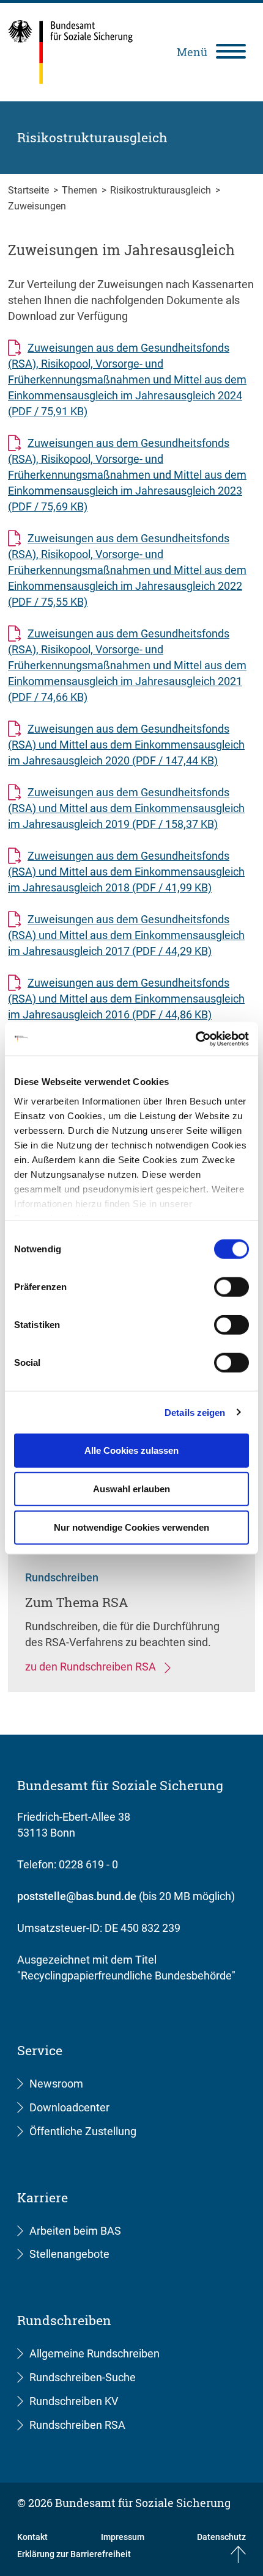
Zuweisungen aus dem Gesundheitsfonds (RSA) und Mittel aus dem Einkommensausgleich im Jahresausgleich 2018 (126, 872)
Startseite (30, 190)
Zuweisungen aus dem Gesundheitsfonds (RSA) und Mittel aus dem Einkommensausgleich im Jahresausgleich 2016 (126, 999)
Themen (81, 190)
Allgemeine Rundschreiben (94, 2353)
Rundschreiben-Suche (83, 2377)
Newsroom (56, 2084)
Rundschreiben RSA (77, 2425)
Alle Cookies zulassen (131, 1450)
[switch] (232, 1287)
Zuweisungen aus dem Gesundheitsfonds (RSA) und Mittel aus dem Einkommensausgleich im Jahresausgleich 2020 (126, 745)
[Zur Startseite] (71, 52)
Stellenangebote (69, 2254)
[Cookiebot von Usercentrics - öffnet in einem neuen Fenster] (195, 1039)
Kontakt (32, 2537)
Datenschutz (221, 2537)
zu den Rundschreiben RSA (92, 1667)
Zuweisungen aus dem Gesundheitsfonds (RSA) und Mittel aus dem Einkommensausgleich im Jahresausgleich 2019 (126, 808)
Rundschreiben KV (74, 2401)
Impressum (123, 2537)
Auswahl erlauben (131, 1489)
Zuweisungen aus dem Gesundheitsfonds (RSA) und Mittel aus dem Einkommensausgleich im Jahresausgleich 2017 (126, 935)
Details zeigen (195, 1412)
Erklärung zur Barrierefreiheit (74, 2554)
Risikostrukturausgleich (162, 190)
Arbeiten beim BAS (75, 2231)
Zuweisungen (37, 206)
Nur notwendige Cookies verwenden (131, 1527)
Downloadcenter (69, 2107)
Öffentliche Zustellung (83, 2131)
